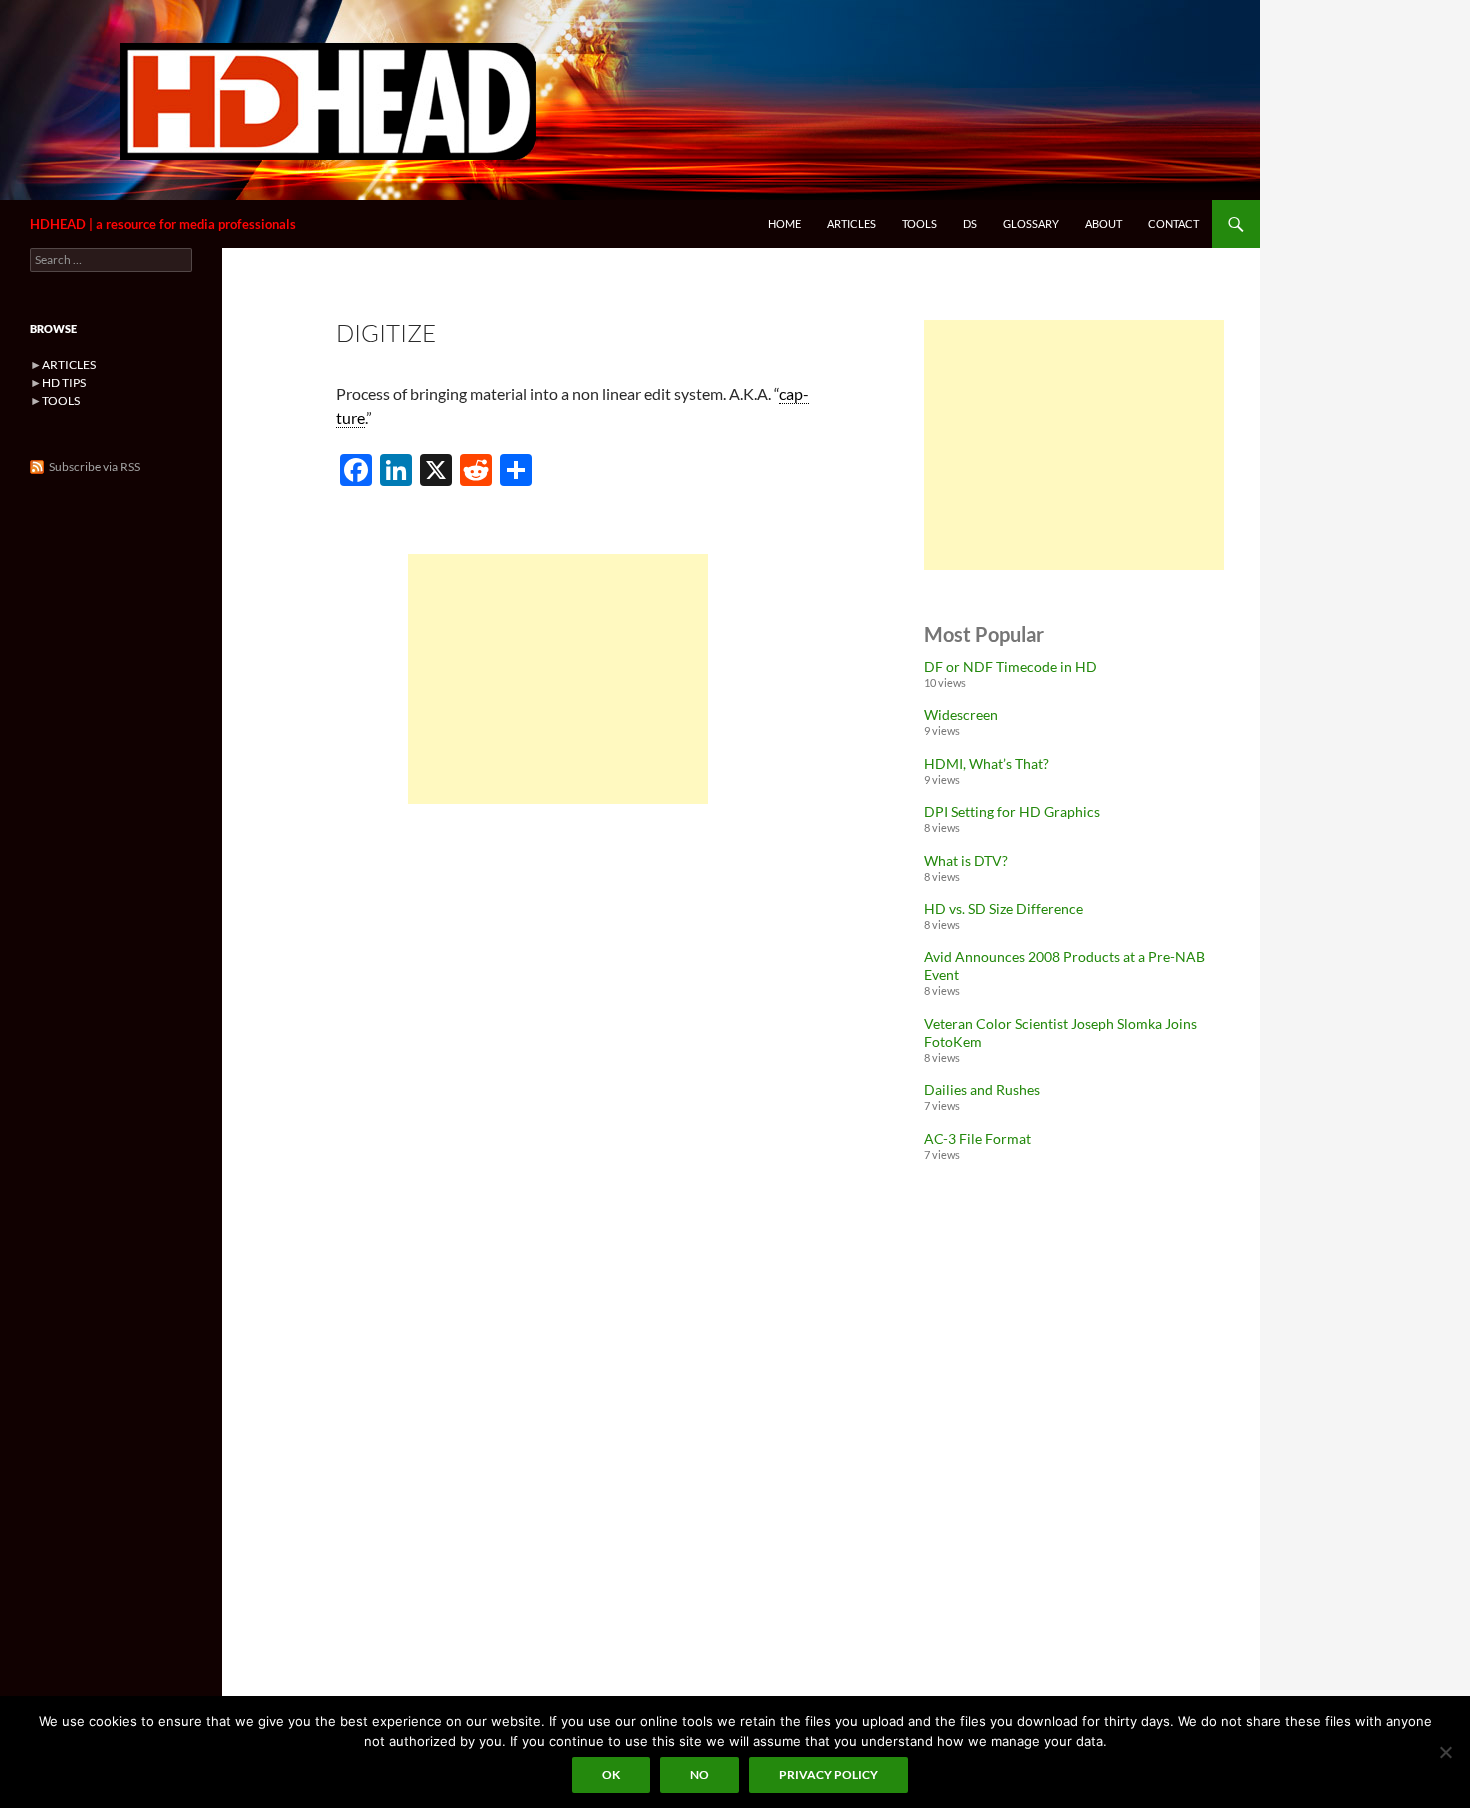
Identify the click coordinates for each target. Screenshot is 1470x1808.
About (1103, 223)
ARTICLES (69, 364)
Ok (611, 1774)
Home (784, 223)
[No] (1445, 1752)
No (699, 1774)
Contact (1173, 223)
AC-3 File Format (977, 1138)
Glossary (1031, 223)
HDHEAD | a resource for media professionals (163, 224)
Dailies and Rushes (982, 1089)
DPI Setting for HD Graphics (1012, 811)
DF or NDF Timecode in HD (1010, 666)
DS (970, 223)
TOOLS (61, 400)
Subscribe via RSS (94, 466)
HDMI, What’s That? (986, 763)
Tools (919, 223)
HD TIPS (64, 382)
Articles (851, 223)
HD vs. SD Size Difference (1003, 908)
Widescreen (961, 714)
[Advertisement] (558, 679)
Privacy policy (828, 1774)
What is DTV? (966, 860)
